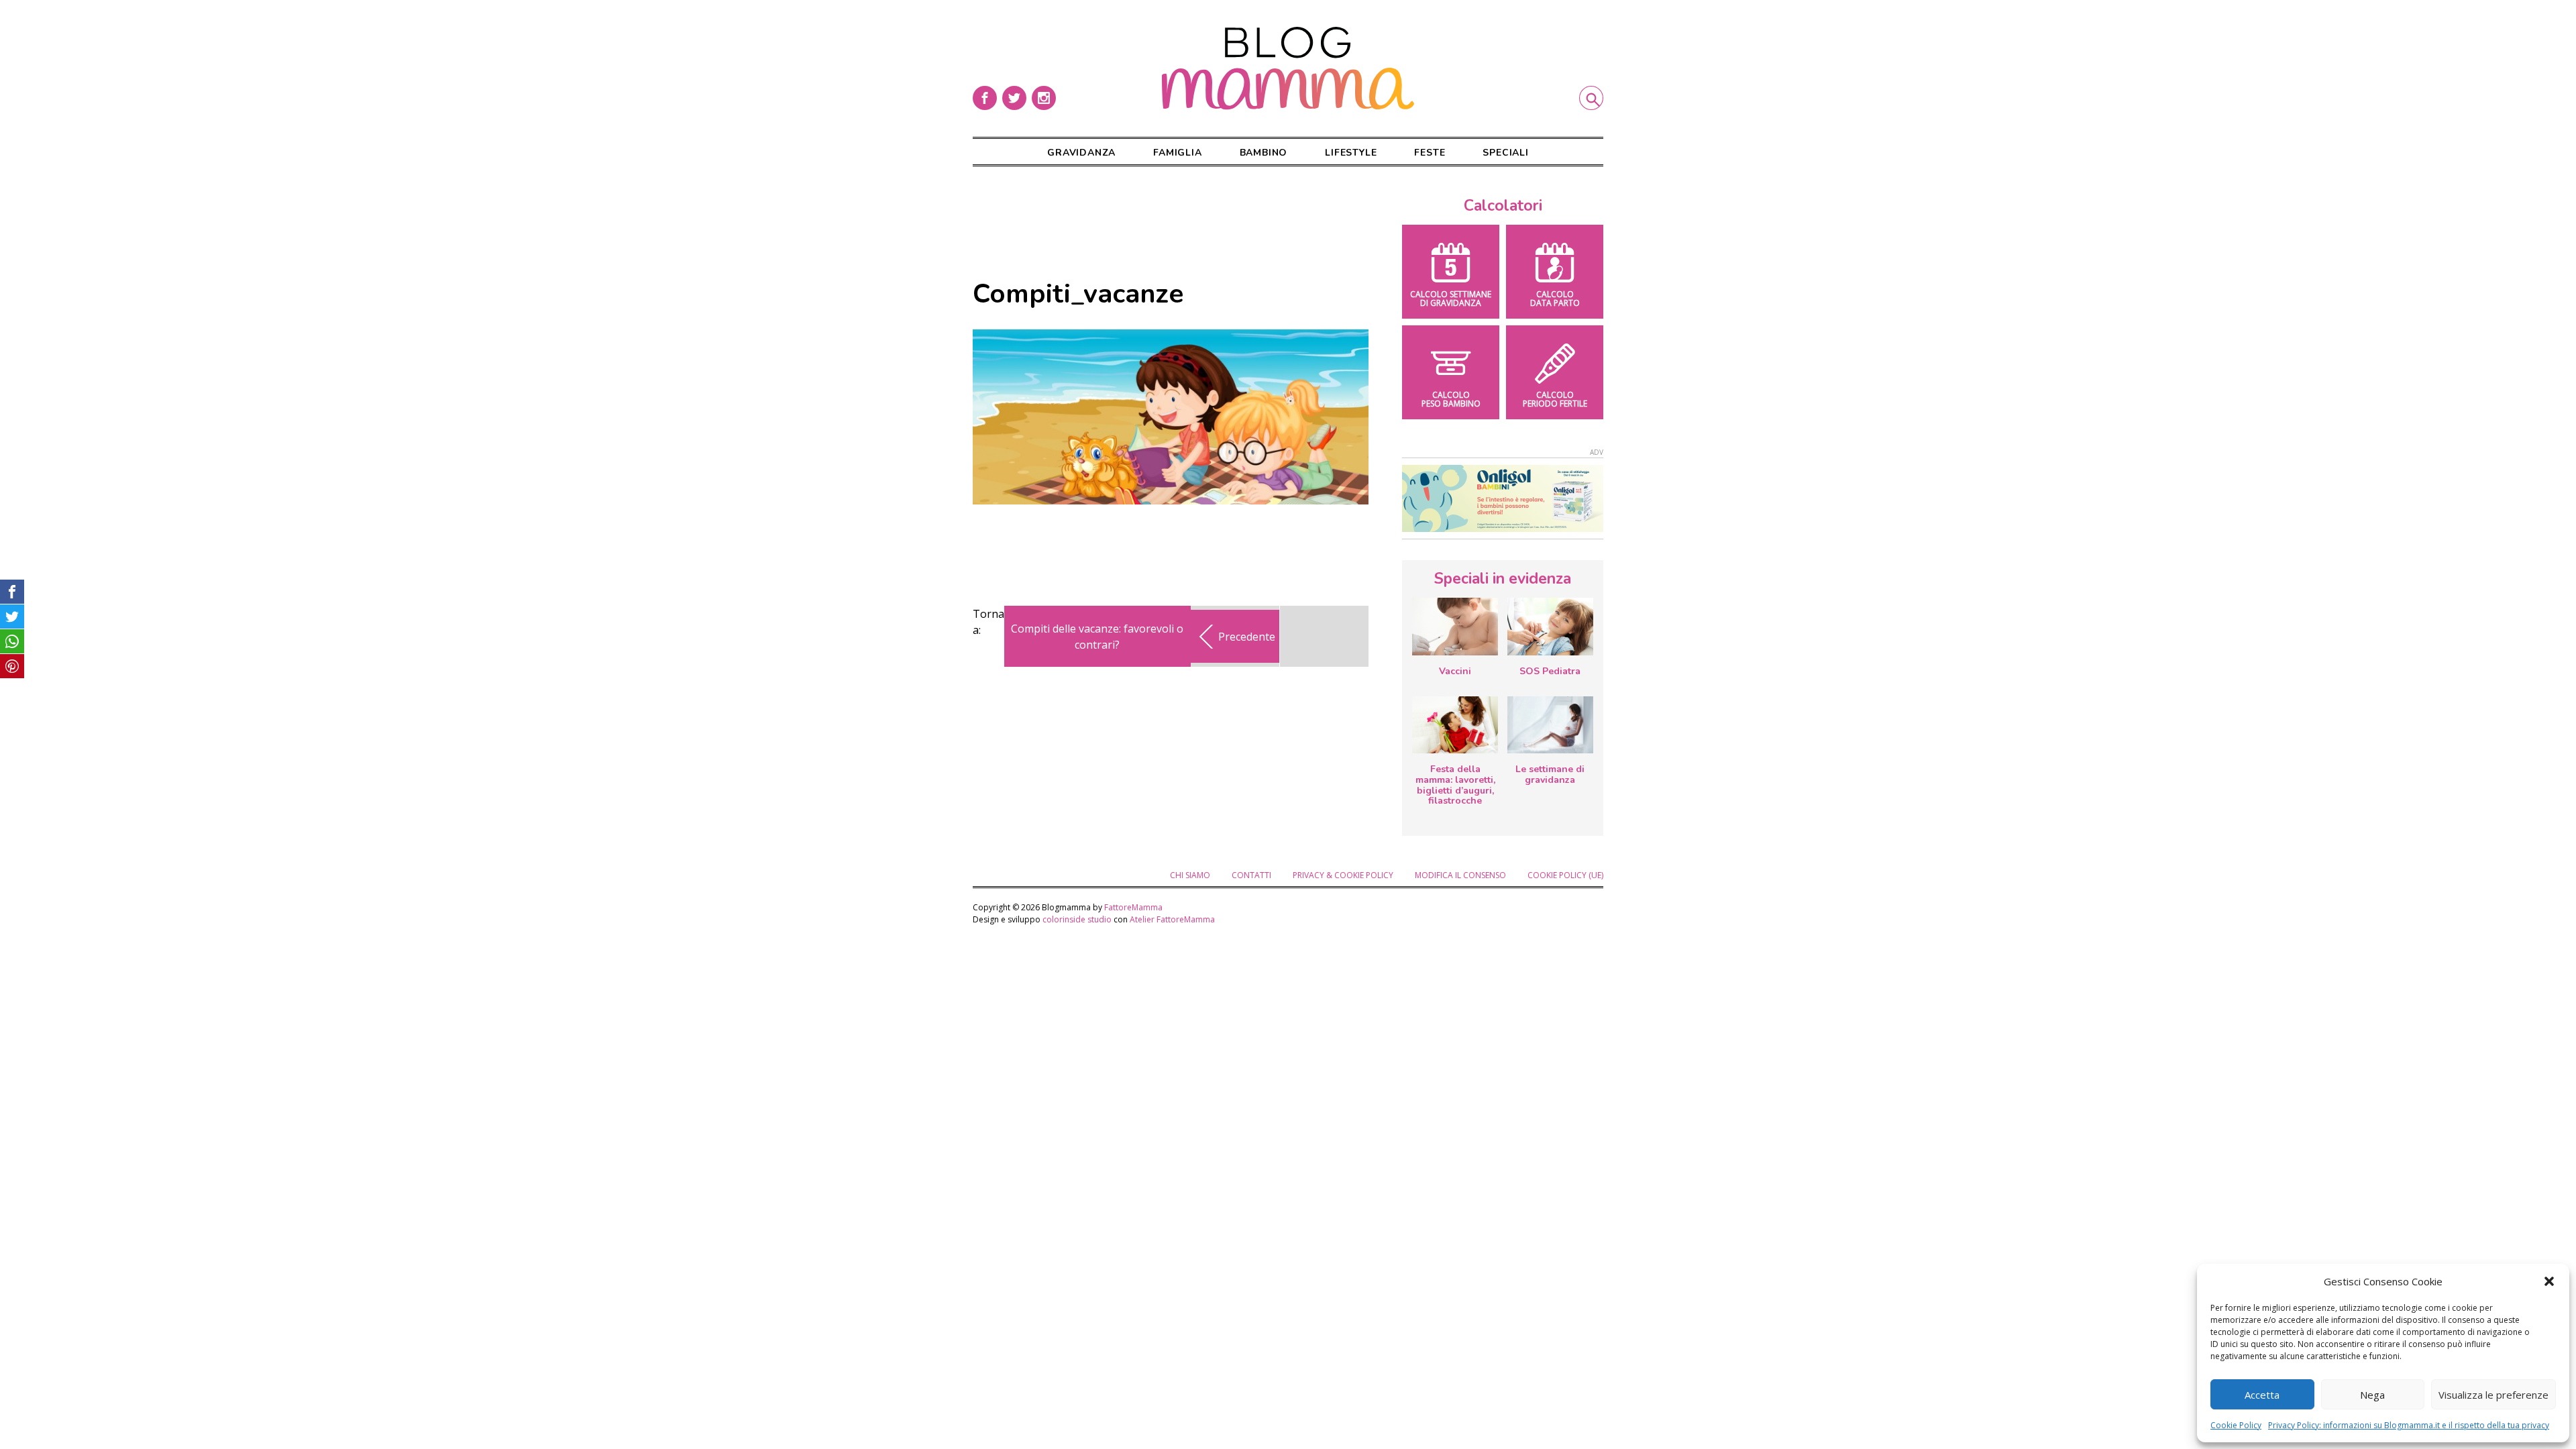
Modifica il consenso (1460, 875)
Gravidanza (1081, 153)
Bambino (1264, 153)
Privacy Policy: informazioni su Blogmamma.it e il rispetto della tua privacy (2409, 1425)
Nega (2372, 1395)
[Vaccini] (1455, 627)
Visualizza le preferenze (2493, 1395)
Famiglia (1177, 153)
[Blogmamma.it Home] (1288, 68)
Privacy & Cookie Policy (1343, 875)
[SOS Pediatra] (1550, 627)
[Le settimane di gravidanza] (1550, 725)
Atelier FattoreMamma (1172, 919)
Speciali (1505, 153)
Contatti (1251, 875)
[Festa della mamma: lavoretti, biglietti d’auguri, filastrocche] (1455, 725)
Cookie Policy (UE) (1565, 875)
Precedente (1247, 637)
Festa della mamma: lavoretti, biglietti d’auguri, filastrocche (1455, 785)
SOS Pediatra (1550, 671)
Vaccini (1455, 671)
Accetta (2262, 1395)
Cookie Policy (2236, 1425)
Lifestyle (1351, 153)
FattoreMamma (1133, 907)
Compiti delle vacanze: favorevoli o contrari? (1097, 637)
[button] (2549, 1281)
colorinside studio (1077, 919)
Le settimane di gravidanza (1550, 774)
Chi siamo (1190, 875)
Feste (1430, 153)
